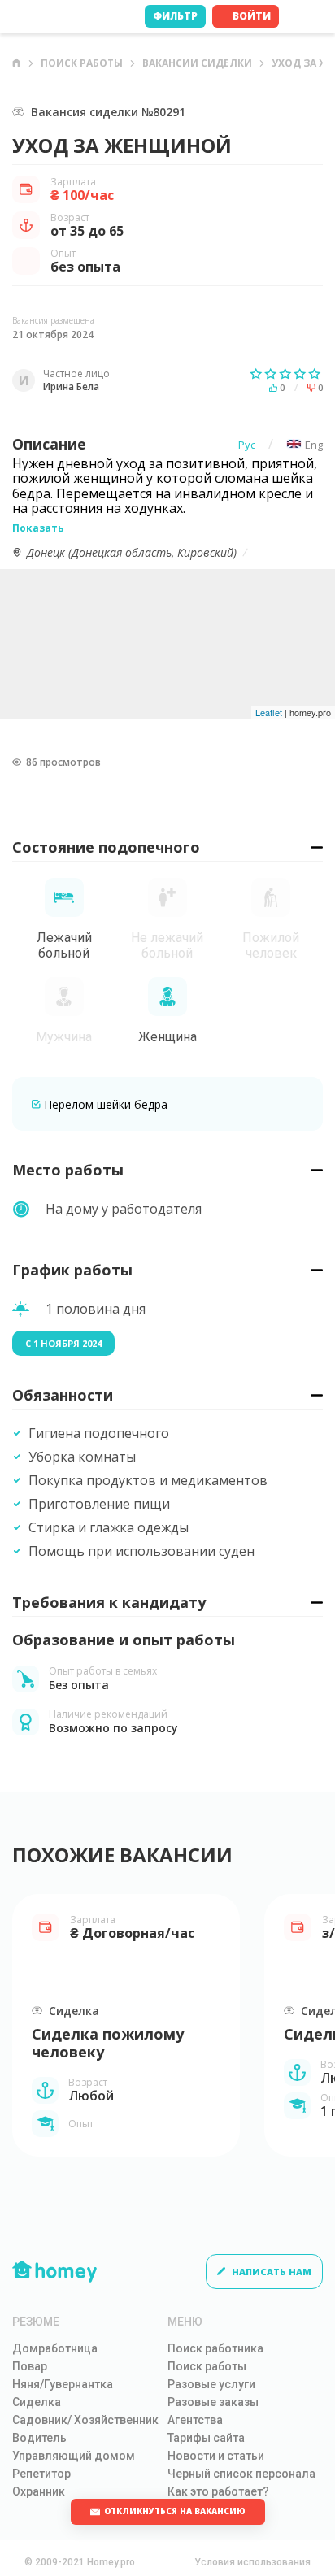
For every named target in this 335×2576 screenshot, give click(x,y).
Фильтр (175, 16)
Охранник (39, 2491)
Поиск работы (82, 63)
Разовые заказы (213, 2402)
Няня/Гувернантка (63, 2384)
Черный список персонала (241, 2474)
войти (252, 16)
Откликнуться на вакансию (175, 2511)
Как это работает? (218, 2491)
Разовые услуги (211, 2384)
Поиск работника (215, 2348)
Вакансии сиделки (197, 63)
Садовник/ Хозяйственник (85, 2420)
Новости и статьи (216, 2456)
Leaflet (269, 712)
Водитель (39, 2438)
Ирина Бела (71, 387)
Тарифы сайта (206, 2438)
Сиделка (37, 2402)
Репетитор (41, 2474)
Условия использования (252, 2562)
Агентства (195, 2420)
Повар (30, 2366)
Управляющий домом (74, 2456)
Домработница (55, 2348)
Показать (38, 528)
